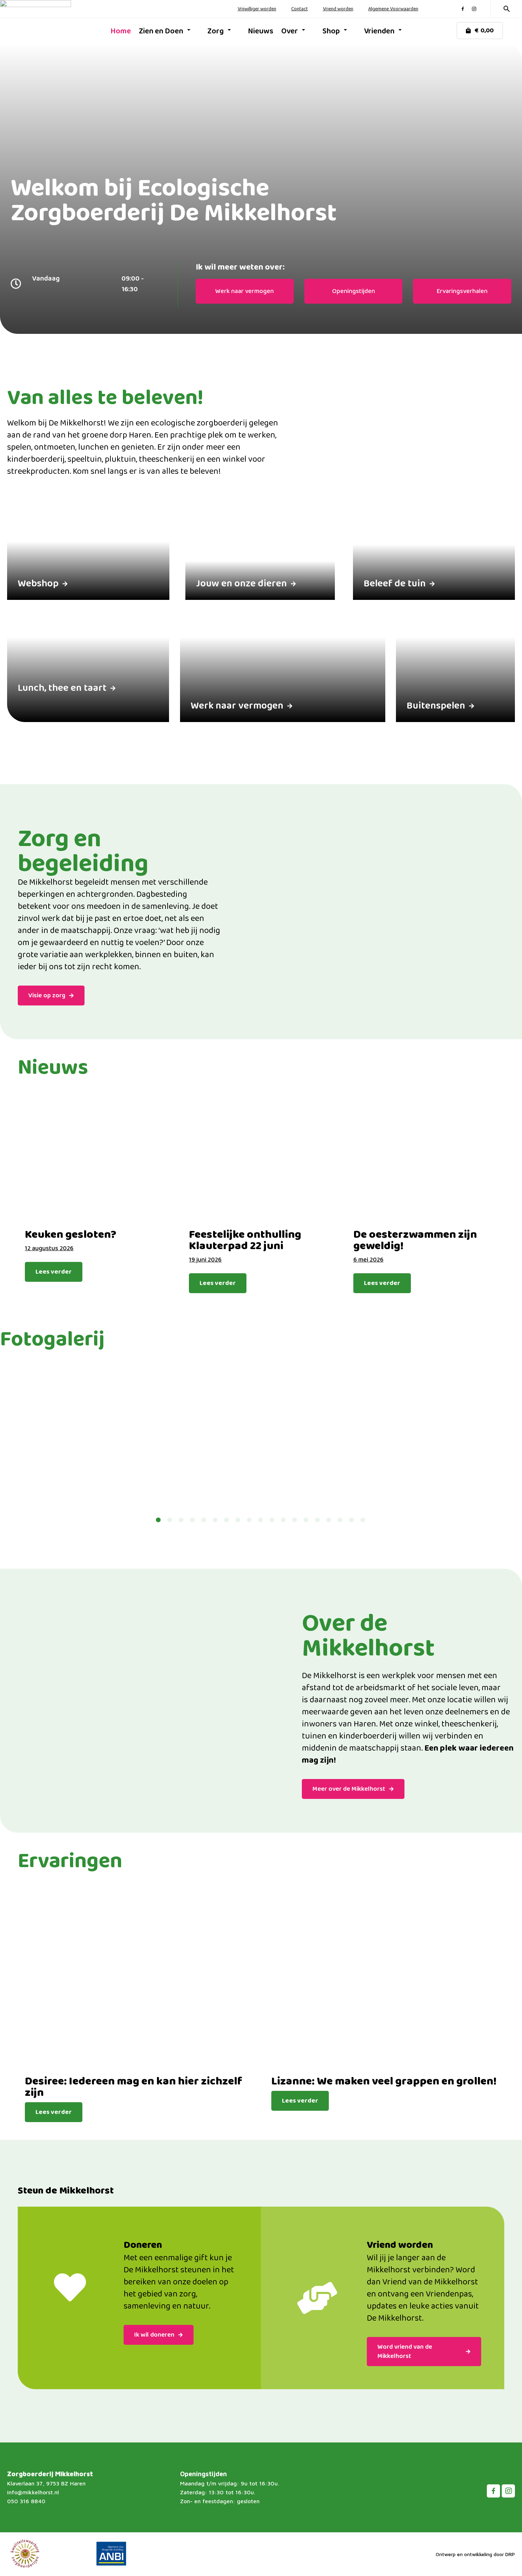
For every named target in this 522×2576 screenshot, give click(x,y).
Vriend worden (338, 9)
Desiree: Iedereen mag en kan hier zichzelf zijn (134, 2087)
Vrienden (379, 31)
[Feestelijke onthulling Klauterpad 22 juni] (261, 1158)
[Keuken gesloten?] (96, 1158)
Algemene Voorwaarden (393, 9)
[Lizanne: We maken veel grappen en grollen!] (384, 1978)
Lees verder (54, 1272)
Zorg (216, 31)
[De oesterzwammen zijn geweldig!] (425, 1158)
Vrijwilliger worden (257, 9)
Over (290, 31)
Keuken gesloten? (71, 1235)
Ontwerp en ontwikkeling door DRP (475, 2554)
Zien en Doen (161, 31)
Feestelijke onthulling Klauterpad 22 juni (245, 1241)
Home (121, 31)
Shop (331, 31)
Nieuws (261, 31)
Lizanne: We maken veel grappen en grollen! (384, 2082)
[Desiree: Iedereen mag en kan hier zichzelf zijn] (137, 1978)
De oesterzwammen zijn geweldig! (415, 1241)
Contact (300, 9)
